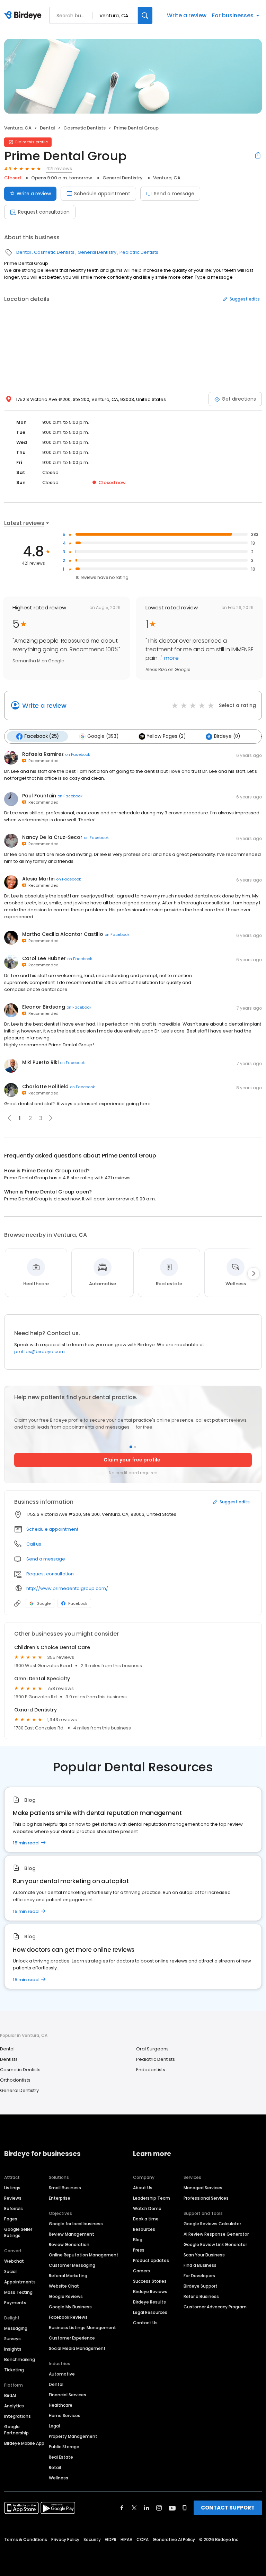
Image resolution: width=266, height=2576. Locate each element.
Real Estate (61, 2457)
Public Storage (64, 2447)
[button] (51, 1118)
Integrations (17, 2416)
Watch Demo (147, 2208)
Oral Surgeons (152, 2049)
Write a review (187, 15)
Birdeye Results (149, 2302)
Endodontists (151, 2070)
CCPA (143, 2539)
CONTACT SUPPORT (228, 2508)
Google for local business (76, 2224)
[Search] (145, 15)
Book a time (146, 2219)
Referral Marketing (68, 2276)
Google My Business (70, 2307)
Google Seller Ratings (18, 2232)
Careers (141, 2271)
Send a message (174, 194)
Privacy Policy (65, 2539)
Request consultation (44, 212)
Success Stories (150, 2281)
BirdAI (10, 2395)
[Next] (254, 1273)
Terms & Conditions (26, 2539)
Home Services (65, 2416)
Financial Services (68, 2395)
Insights (13, 2349)
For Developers (199, 2276)
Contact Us (145, 2323)
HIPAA (126, 2539)
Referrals (14, 2208)
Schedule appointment (102, 194)
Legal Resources (150, 2312)
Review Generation (69, 2244)
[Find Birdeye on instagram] (159, 2508)
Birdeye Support (201, 2286)
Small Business (65, 2188)
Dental (47, 128)
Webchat (14, 2261)
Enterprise (60, 2198)
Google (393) (103, 736)
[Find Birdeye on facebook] (122, 2508)
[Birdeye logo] (24, 16)
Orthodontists (15, 2080)
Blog (138, 2240)
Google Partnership (16, 2430)
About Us (143, 2188)
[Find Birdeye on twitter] (134, 2508)
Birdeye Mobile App (24, 2443)
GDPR (111, 2539)
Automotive (62, 2374)
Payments (15, 2303)
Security (92, 2539)
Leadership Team (152, 2198)
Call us (34, 1544)
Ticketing (14, 2370)
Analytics (14, 2406)
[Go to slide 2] (135, 1447)
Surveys (12, 2339)
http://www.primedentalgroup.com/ (67, 1588)
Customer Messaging (72, 2265)
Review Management (72, 2234)
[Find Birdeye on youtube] (172, 2508)
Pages (11, 2219)
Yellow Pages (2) (166, 736)
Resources (144, 2229)
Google (43, 1603)
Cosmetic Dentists (85, 128)
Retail (55, 2467)
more (171, 658)
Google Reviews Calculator (212, 2224)
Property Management (73, 2436)
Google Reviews (66, 2296)
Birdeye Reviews (150, 2292)
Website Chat (64, 2286)
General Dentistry (123, 178)
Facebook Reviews (68, 2317)
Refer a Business (201, 2296)
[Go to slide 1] (131, 1447)
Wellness (59, 2478)
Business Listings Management (82, 2328)
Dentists (9, 2059)
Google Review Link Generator (215, 2244)
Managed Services (203, 2188)
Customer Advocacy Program (215, 2307)
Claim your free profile (132, 1460)
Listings (12, 2188)
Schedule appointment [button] (52, 1529)
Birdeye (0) (227, 736)
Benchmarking (20, 2359)
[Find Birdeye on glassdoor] (185, 2508)
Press (139, 2250)
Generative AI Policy (174, 2539)
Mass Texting (18, 2292)
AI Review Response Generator (216, 2234)
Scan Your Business (204, 2255)
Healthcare (61, 2405)
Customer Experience (72, 2338)
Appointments (20, 2282)
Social (10, 2271)
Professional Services (206, 2198)
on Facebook (78, 754)
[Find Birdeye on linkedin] (147, 2508)
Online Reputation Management (84, 2255)
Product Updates (151, 2260)
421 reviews (59, 168)
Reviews (13, 2198)
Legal (54, 2426)
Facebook (78, 1603)
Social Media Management (77, 2348)
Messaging (16, 2328)
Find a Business (200, 2265)
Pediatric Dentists (139, 252)
